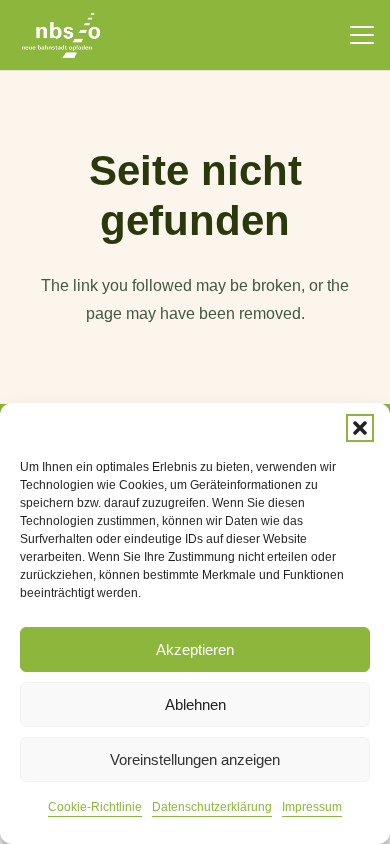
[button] (360, 428)
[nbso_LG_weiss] (61, 35)
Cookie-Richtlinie (95, 807)
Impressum (312, 807)
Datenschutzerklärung (212, 807)
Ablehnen (195, 704)
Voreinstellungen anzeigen (195, 759)
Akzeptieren (195, 649)
